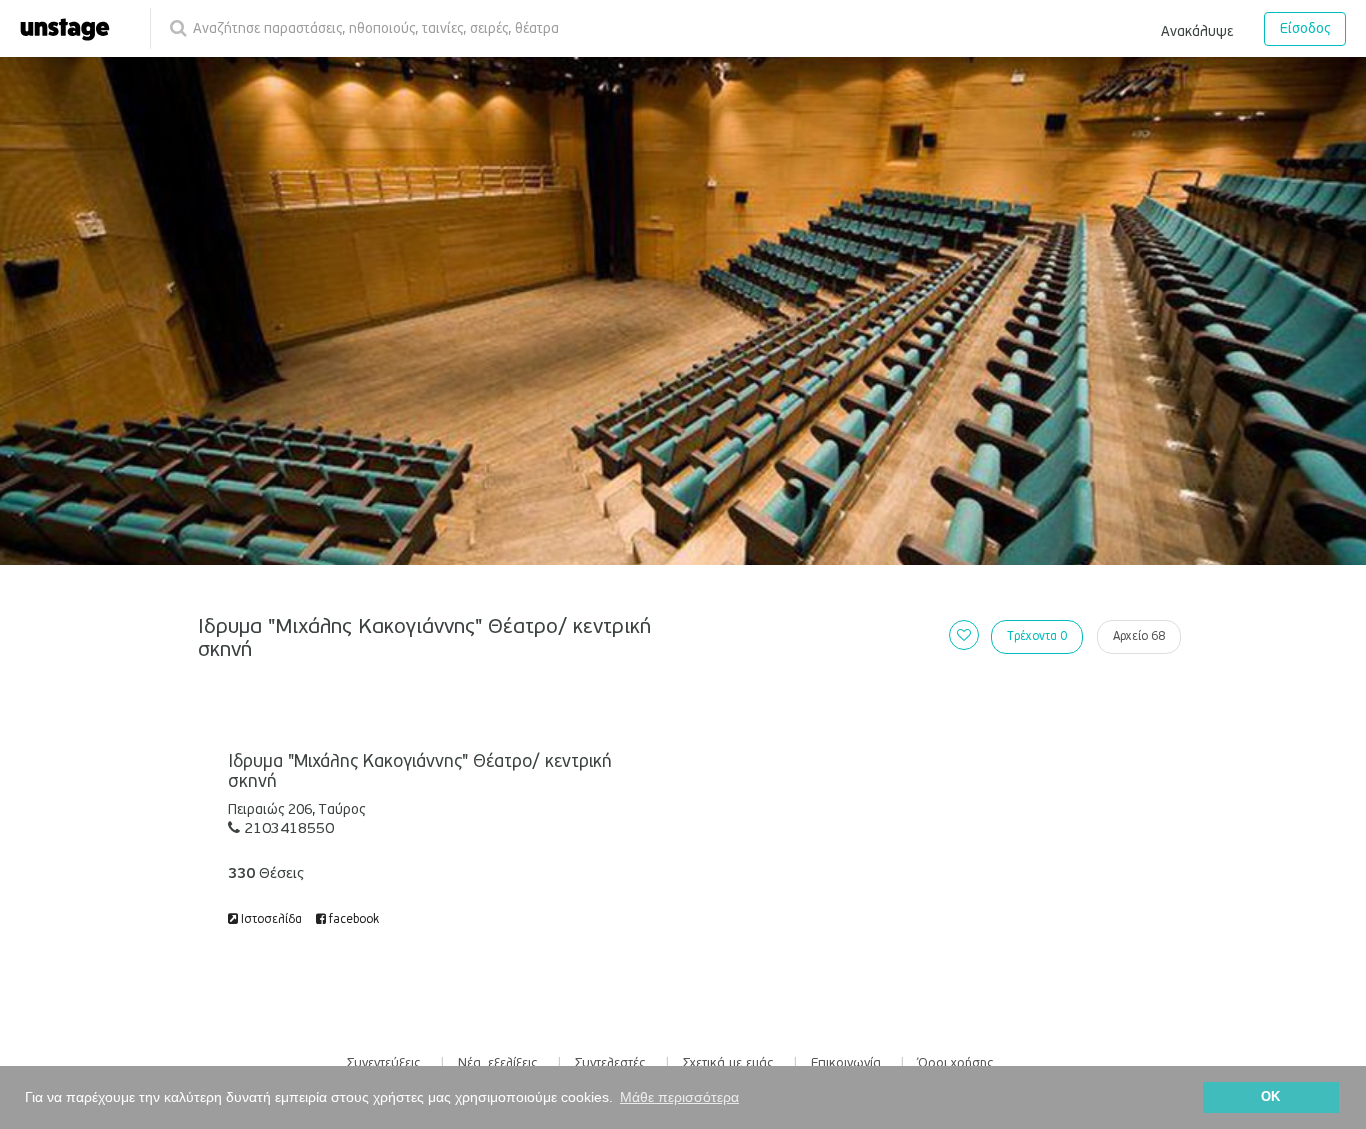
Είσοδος (1305, 28)
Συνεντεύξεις (384, 1063)
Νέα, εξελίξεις (498, 1063)
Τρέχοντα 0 (1037, 636)
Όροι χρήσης (956, 1063)
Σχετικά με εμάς (728, 1063)
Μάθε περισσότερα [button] (679, 1097)
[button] (1197, 28)
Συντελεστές (610, 1063)
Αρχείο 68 (1139, 636)
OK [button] (1270, 1097)
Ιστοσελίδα (270, 919)
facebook (352, 919)
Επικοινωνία (846, 1063)
